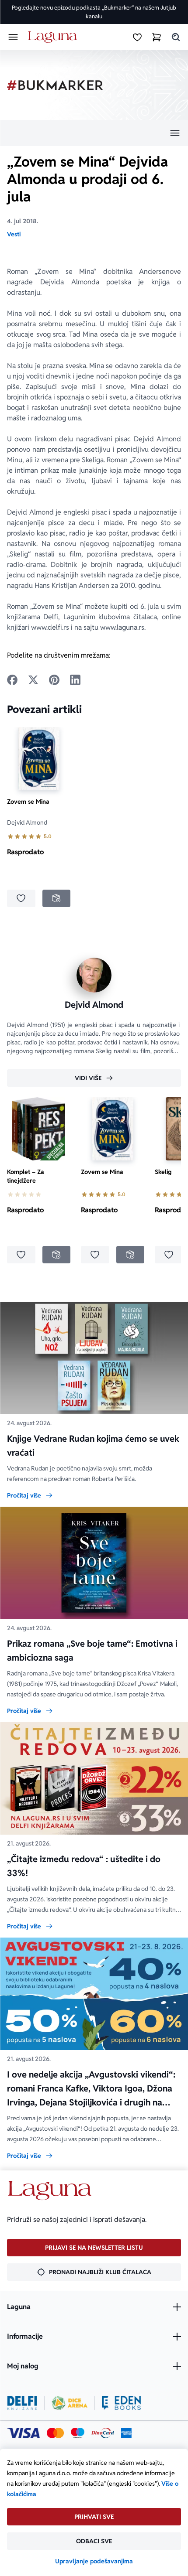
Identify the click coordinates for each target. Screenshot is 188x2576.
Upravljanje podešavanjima (94, 2561)
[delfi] (22, 2403)
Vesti (14, 234)
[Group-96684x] (121, 2403)
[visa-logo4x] (23, 2433)
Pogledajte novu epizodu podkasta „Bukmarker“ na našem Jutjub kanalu (94, 12)
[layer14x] (126, 2433)
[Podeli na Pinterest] (54, 680)
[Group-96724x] (103, 2433)
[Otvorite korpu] (157, 37)
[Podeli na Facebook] (12, 680)
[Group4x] (78, 2433)
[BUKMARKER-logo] (55, 85)
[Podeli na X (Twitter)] (33, 680)
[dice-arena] (70, 2403)
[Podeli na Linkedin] (75, 680)
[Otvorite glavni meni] (13, 37)
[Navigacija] (94, 133)
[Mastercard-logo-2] (55, 2433)
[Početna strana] (54, 37)
